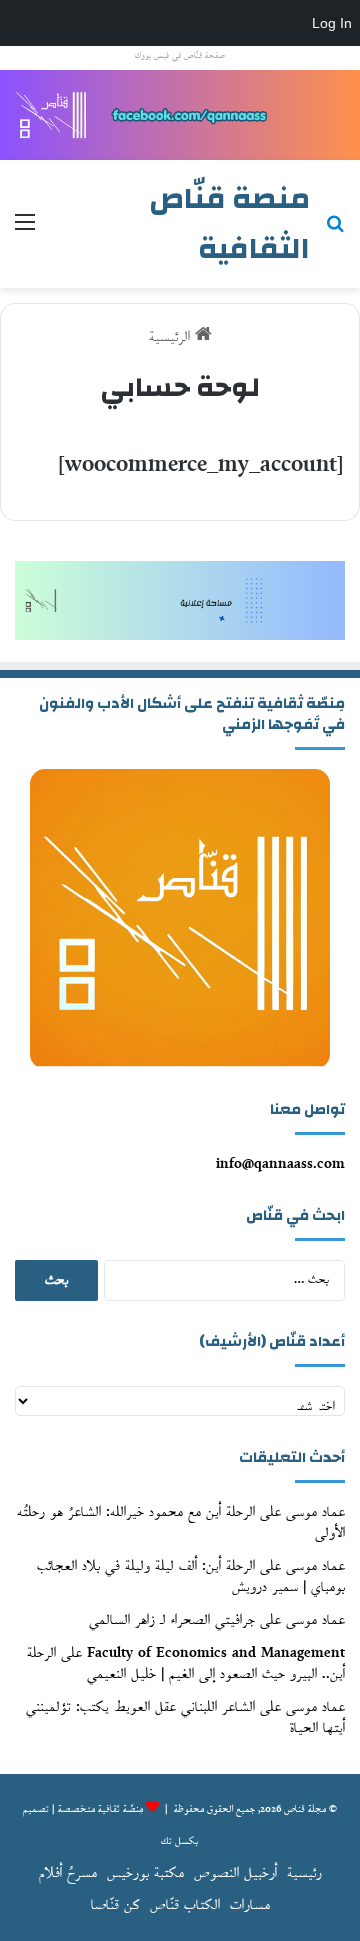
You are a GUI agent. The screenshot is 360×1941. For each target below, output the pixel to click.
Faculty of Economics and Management (216, 1653)
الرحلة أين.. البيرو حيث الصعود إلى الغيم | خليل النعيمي (186, 1664)
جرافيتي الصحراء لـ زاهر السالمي (172, 1620)
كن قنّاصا (115, 1905)
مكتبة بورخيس (145, 1873)
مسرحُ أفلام (68, 1873)
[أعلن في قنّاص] (180, 114)
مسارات (250, 1905)
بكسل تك (180, 1841)
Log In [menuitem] (332, 23)
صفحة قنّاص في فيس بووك (180, 56)
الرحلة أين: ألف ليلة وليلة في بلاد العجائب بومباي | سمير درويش (191, 1577)
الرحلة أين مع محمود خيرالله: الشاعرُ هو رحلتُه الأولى (181, 1523)
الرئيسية (172, 337)
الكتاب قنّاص (185, 1905)
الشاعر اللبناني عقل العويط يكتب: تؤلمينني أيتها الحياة (185, 1718)
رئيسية (304, 1873)
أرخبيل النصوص (235, 1873)
